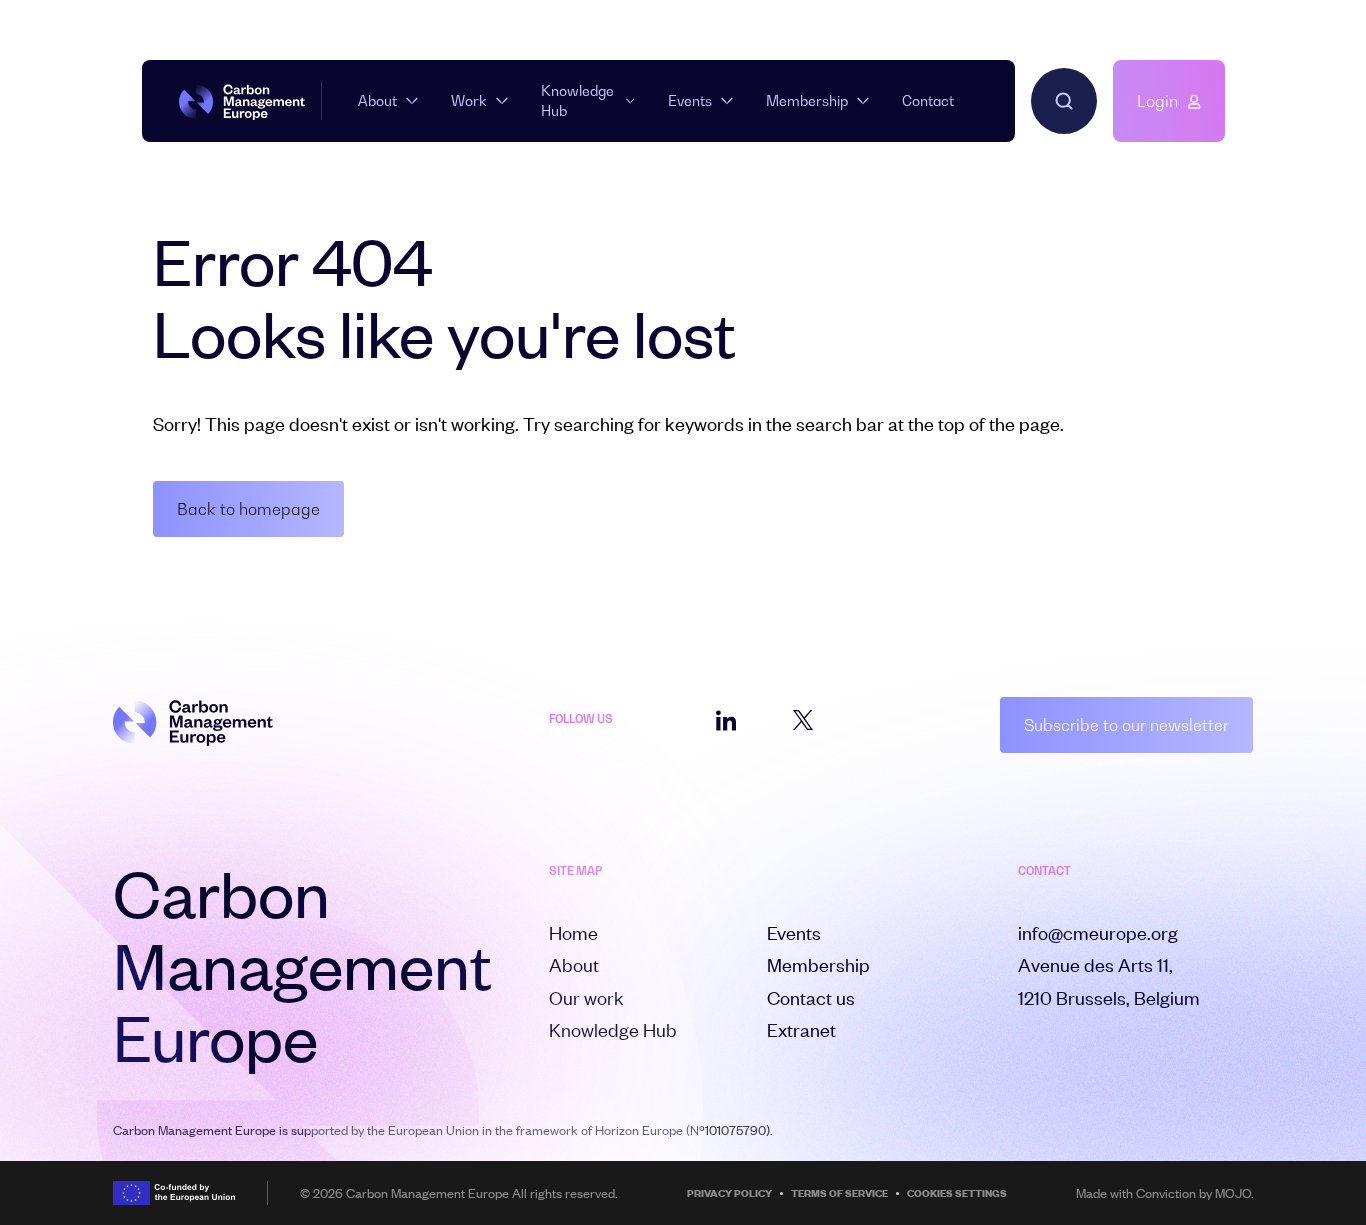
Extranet (801, 1029)
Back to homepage (248, 509)
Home (573, 932)
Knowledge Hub (577, 100)
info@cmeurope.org (1098, 932)
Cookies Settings (957, 1193)
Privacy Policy (729, 1193)
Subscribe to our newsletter (1126, 725)
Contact (928, 100)
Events (690, 100)
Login (1157, 101)
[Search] (1064, 101)
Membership (807, 100)
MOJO (1233, 1193)
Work (469, 100)
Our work (586, 997)
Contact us (811, 997)
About (377, 100)
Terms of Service (839, 1193)
